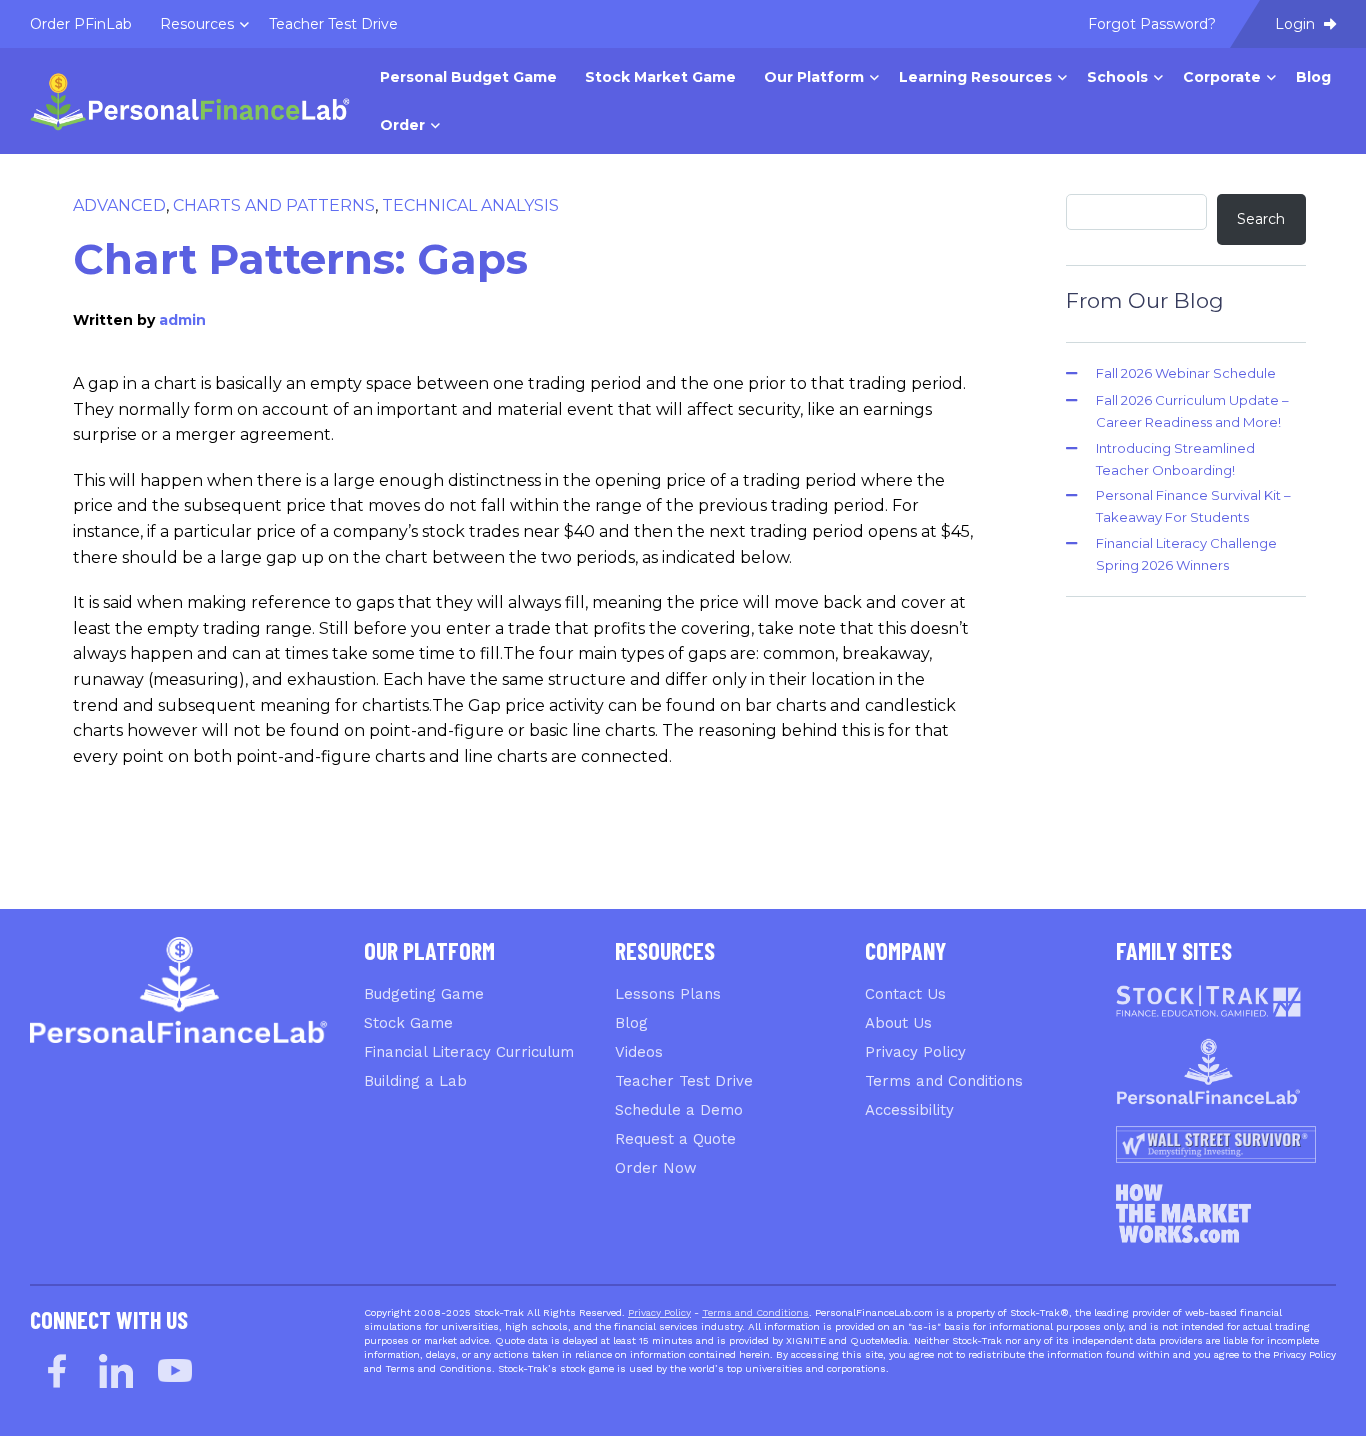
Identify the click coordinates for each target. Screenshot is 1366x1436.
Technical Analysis (470, 205)
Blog (631, 1023)
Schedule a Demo (679, 1110)
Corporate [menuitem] (1222, 77)
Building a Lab (415, 1081)
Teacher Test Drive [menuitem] (333, 24)
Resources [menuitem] (197, 24)
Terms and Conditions (944, 1081)
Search (1261, 219)
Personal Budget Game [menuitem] (468, 77)
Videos (639, 1052)
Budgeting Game (424, 994)
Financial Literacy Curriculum (469, 1052)
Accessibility (909, 1110)
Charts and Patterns (274, 205)
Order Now (656, 1168)
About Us (898, 1023)
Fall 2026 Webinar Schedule (1186, 373)
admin (182, 320)
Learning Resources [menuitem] (975, 77)
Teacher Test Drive (684, 1081)
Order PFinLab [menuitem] (81, 24)
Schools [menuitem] (1117, 77)
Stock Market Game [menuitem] (660, 77)
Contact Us (905, 994)
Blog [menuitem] (1313, 77)
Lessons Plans (668, 994)
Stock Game (408, 1023)
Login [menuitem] (1297, 24)
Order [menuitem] (402, 125)
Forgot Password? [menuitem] (1152, 24)
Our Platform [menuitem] (814, 77)
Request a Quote (675, 1139)
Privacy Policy (915, 1052)
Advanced (119, 205)
